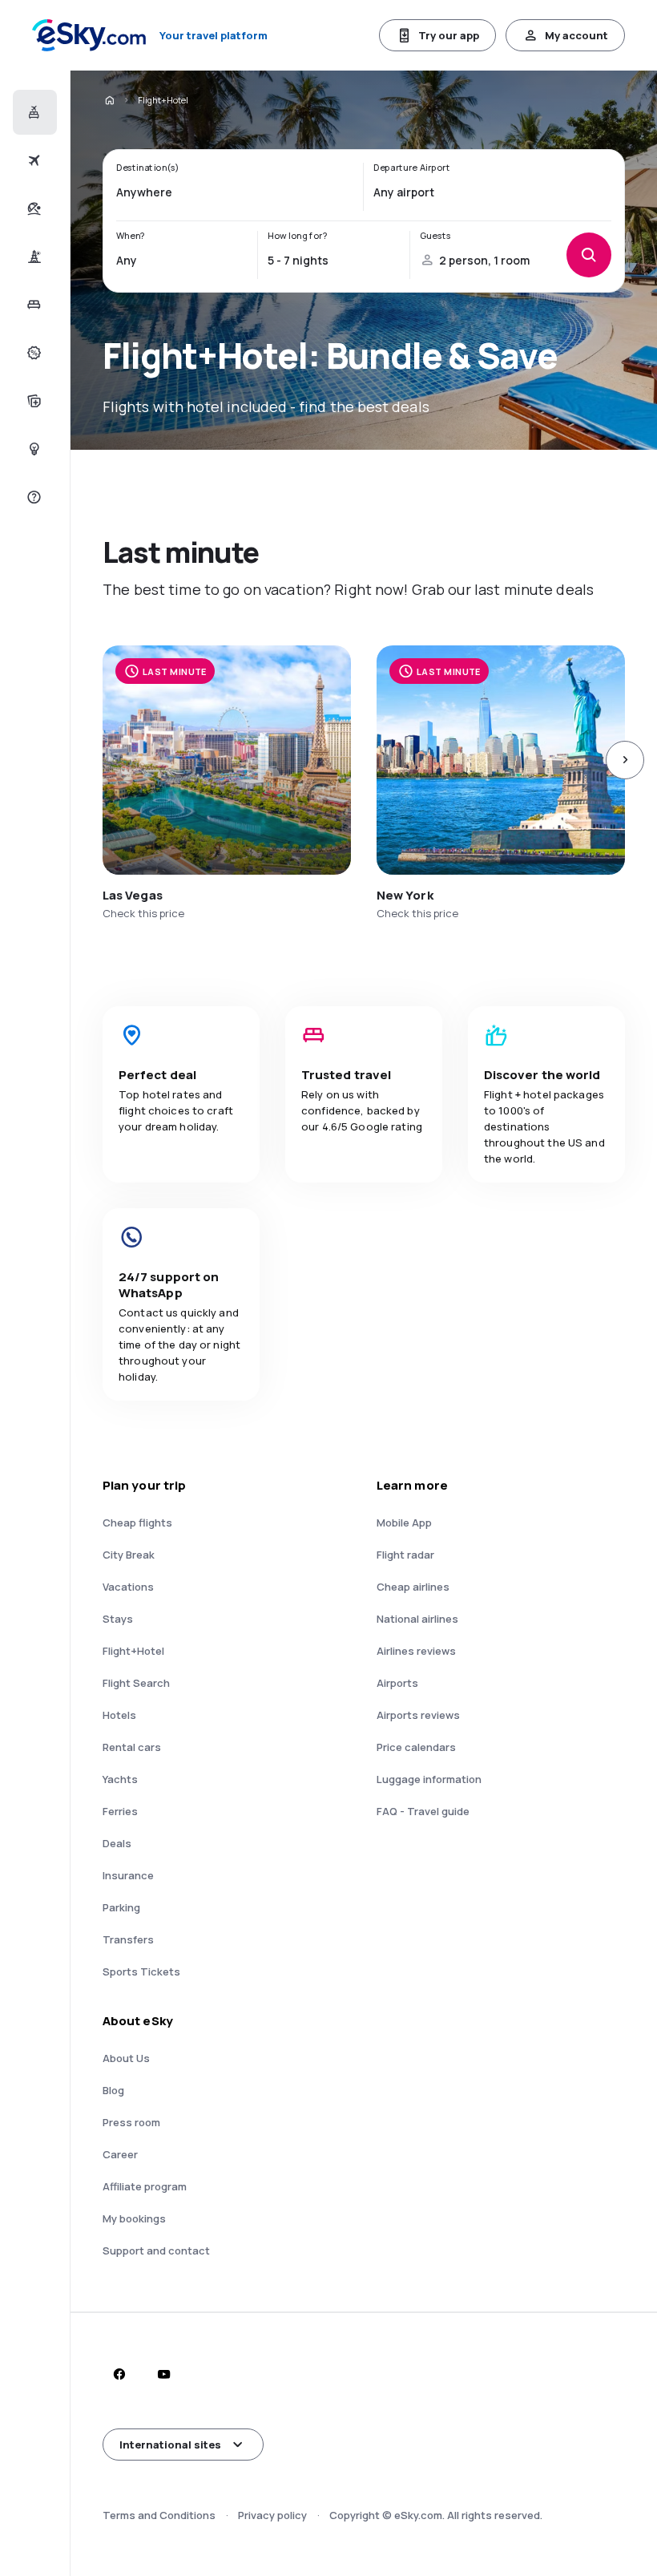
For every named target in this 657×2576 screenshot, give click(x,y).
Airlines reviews (416, 1651)
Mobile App (404, 1523)
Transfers (128, 1939)
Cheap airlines (413, 1587)
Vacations (128, 1587)
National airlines (417, 1619)
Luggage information (429, 1779)
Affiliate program (145, 2186)
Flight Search (136, 1683)
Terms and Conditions (159, 2515)
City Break (129, 1555)
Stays (118, 1619)
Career (120, 2154)
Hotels (119, 1715)
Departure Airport (412, 168)
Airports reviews (418, 1715)
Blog (113, 2090)
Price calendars (416, 1747)
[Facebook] (119, 2374)
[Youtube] (163, 2374)
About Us (126, 2058)
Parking (121, 1907)
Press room (131, 2122)
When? (131, 236)
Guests (435, 236)
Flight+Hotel (133, 1651)
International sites (170, 2445)
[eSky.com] (109, 100)
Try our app (449, 35)
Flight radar (405, 1555)
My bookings (134, 2218)
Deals (117, 1843)
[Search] (589, 255)
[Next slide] (625, 760)
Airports (397, 1683)
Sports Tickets (141, 1971)
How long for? (297, 236)
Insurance (128, 1875)
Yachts (120, 1779)
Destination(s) (148, 168)
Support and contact (156, 2250)
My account (576, 35)
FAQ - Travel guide (423, 1811)
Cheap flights (137, 1523)
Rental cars (132, 1747)
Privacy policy (272, 2515)
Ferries (120, 1811)
